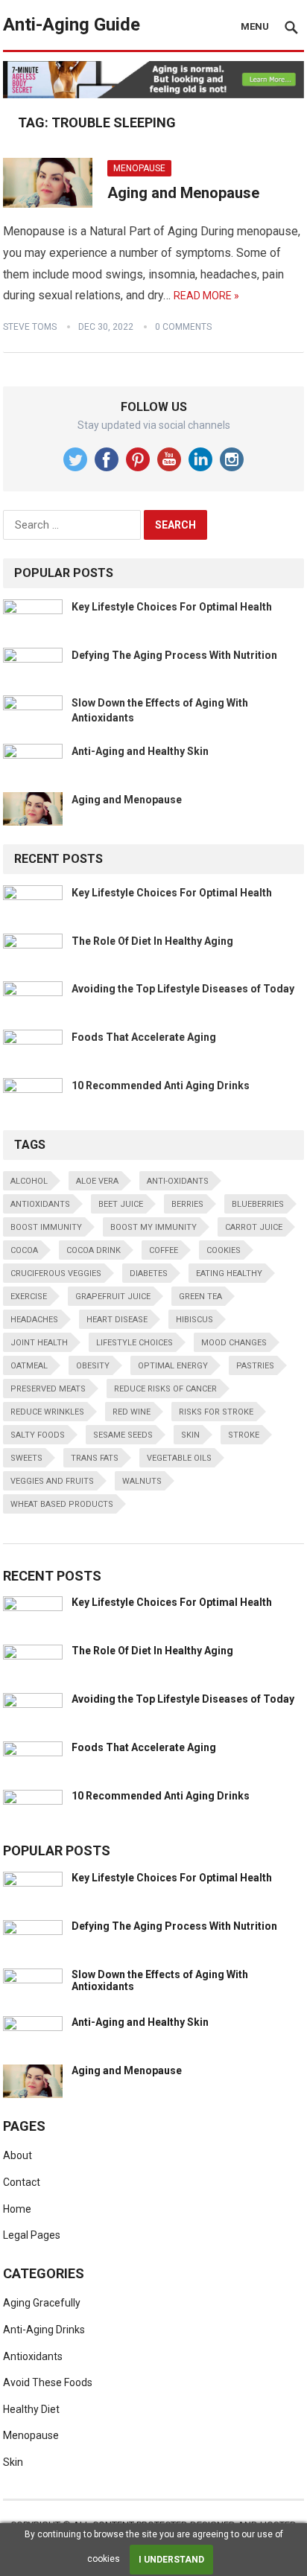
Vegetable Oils (179, 1458)
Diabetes (149, 1273)
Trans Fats (95, 1458)
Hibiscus (194, 1320)
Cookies (224, 1250)
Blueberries (258, 1204)
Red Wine (132, 1412)
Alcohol (29, 1181)
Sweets (26, 1458)
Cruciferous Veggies (56, 1273)
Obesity (93, 1366)
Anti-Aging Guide (72, 25)
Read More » (206, 296)
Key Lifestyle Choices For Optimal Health (172, 607)
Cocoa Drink (94, 1250)
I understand (171, 2560)
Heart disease (117, 1320)
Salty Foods (38, 1435)
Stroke (244, 1435)
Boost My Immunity (153, 1227)
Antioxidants (40, 1204)
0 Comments (183, 327)
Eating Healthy (229, 1273)
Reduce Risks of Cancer (165, 1389)
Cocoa (24, 1250)
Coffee (164, 1250)
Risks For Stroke (216, 1412)
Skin (190, 1435)
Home (17, 2209)
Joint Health (39, 1343)
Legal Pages (32, 2235)
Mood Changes (234, 1343)
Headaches (34, 1320)
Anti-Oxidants (178, 1181)
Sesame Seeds (123, 1435)
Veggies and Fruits (52, 1481)
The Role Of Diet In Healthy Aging (152, 941)
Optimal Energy (173, 1366)
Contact (22, 2182)
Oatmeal (29, 1366)
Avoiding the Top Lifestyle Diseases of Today (183, 989)
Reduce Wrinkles (47, 1412)
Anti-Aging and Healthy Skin (140, 751)
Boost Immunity (46, 1227)
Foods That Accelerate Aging (144, 1037)
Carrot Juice (254, 1227)
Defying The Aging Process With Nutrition (174, 655)
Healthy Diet (31, 2409)
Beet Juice (121, 1204)
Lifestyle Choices (134, 1343)
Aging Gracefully (42, 2303)
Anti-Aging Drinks (44, 2330)
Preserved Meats (48, 1389)
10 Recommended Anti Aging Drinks (161, 1085)
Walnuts (142, 1481)
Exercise (29, 1297)
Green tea (200, 1297)
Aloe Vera (97, 1181)
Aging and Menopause (183, 193)
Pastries (255, 1366)
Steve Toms (30, 327)
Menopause (139, 168)
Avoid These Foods (48, 2382)
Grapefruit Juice (113, 1297)
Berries (187, 1204)
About (18, 2155)
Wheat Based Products (62, 1504)
